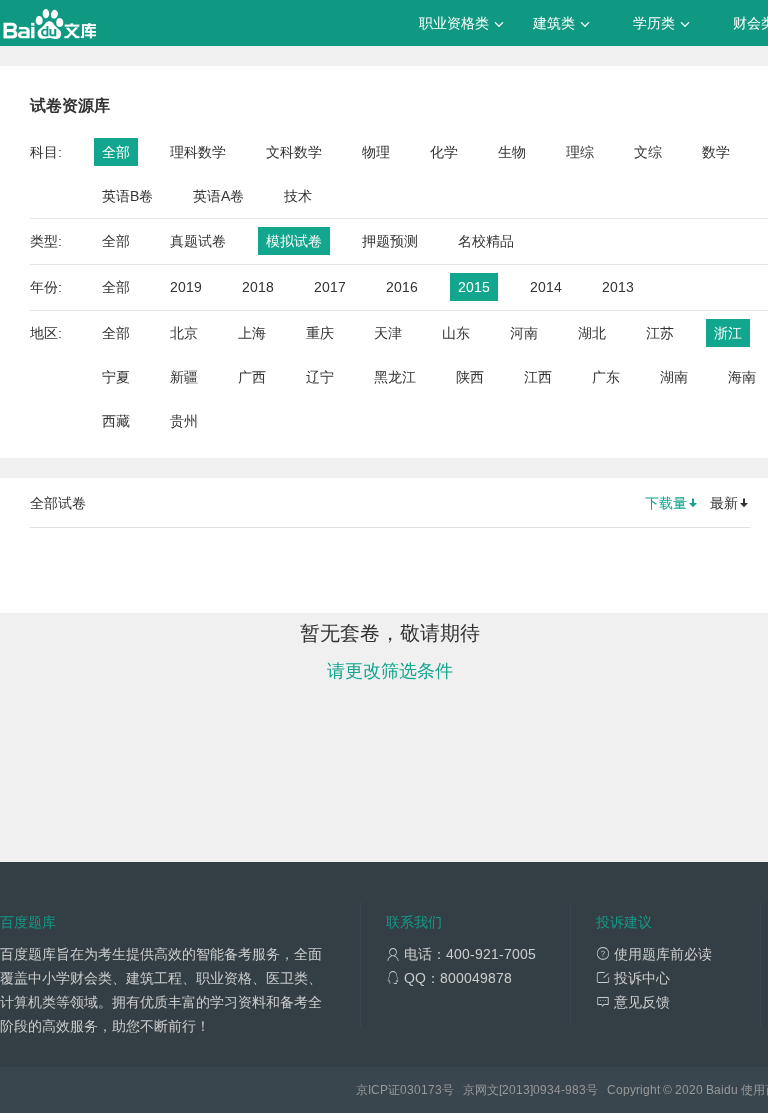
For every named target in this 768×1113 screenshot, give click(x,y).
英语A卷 (218, 196)
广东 (606, 377)
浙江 (728, 333)
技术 (298, 196)
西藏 (116, 421)
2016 (402, 287)
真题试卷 (198, 241)
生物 (512, 152)
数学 (716, 152)
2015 (474, 287)
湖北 (592, 333)
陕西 (470, 377)
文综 (648, 152)
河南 (524, 333)
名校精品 (486, 241)
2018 (258, 287)
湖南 (674, 377)
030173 (421, 1090)
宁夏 (116, 377)
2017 (330, 287)
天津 (388, 333)
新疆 (184, 377)
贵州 (184, 421)
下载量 (666, 503)
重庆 (320, 333)
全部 (116, 152)
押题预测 (390, 241)
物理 (376, 152)
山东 (456, 333)
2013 (618, 287)
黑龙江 (395, 377)
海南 (742, 377)
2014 (546, 287)
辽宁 (320, 377)
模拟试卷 (294, 241)
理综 (580, 152)
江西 (538, 377)
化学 (444, 152)
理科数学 (198, 152)
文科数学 (294, 152)
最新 (724, 503)
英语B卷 (127, 196)
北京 (184, 333)
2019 (186, 287)
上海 (252, 333)
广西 (252, 377)
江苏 (660, 333)
